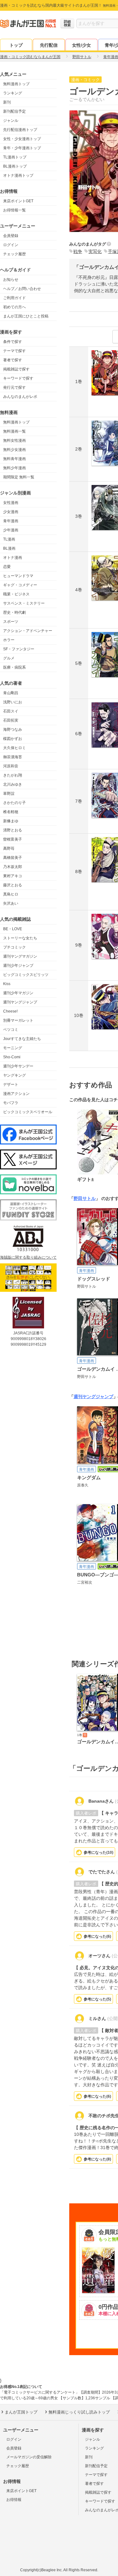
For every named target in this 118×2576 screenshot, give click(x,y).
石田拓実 (11, 720)
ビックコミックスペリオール (28, 1112)
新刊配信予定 (14, 111)
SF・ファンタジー (19, 649)
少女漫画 (11, 512)
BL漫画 (9, 548)
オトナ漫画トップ (18, 175)
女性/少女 (81, 45)
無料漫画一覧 (14, 431)
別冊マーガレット (18, 1020)
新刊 (7, 102)
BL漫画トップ (15, 166)
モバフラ (11, 1103)
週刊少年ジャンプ (18, 966)
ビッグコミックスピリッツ (26, 975)
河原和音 (11, 766)
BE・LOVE (13, 929)
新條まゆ (11, 821)
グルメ (9, 658)
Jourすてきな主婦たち (22, 1039)
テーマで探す (14, 351)
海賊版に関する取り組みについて (28, 1257)
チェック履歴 (14, 254)
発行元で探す (14, 387)
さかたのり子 (14, 803)
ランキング (13, 93)
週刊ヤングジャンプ (20, 1002)
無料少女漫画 (14, 450)
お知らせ (11, 280)
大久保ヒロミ (14, 748)
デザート (11, 1084)
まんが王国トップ (21, 2412)
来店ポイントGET (18, 201)
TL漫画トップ (15, 157)
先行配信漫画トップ (20, 130)
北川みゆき (13, 784)
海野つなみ (13, 730)
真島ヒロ (11, 894)
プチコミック (14, 947)
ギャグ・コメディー (20, 585)
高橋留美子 (13, 858)
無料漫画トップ (16, 84)
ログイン (11, 245)
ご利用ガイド (14, 298)
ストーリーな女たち (20, 938)
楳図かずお (13, 739)
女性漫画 (11, 503)
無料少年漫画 (14, 468)
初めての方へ (14, 307)
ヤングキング (14, 1075)
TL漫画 (9, 539)
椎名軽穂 (11, 812)
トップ (16, 45)
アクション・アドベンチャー (28, 631)
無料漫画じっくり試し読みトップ (79, 2412)
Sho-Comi (12, 1057)
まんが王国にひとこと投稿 (26, 316)
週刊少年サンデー (18, 1066)
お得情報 (14, 2500)
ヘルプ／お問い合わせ (22, 289)
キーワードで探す (18, 378)
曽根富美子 (13, 839)
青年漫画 (11, 521)
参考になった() (98, 1852)
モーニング (13, 1048)
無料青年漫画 (14, 459)
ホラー (9, 640)
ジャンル (11, 121)
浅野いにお (13, 702)
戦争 (78, 251)
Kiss (7, 984)
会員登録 (11, 236)
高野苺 (9, 848)
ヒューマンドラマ (18, 576)
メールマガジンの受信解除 (29, 2457)
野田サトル (85, 1198)
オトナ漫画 (13, 558)
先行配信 (49, 45)
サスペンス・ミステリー (24, 603)
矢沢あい (11, 903)
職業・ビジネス (16, 594)
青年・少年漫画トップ (22, 148)
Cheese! (10, 1011)
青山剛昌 (11, 693)
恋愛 (7, 567)
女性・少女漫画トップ (22, 139)
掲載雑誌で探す (16, 369)
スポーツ (11, 622)
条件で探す (13, 342)
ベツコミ (11, 1030)
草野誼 (9, 794)
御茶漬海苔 (13, 757)
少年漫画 (11, 530)
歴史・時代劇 (14, 612)
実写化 (95, 251)
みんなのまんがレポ (20, 397)
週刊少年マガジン (18, 993)
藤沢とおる (13, 885)
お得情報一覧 (14, 210)
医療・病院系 (14, 667)
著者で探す (13, 360)
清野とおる (13, 830)
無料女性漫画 (14, 440)
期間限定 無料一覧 (19, 477)
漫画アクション (16, 1094)
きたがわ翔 (13, 775)
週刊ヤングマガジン (20, 956)
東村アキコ (13, 876)
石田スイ (11, 711)
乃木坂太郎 (13, 867)
